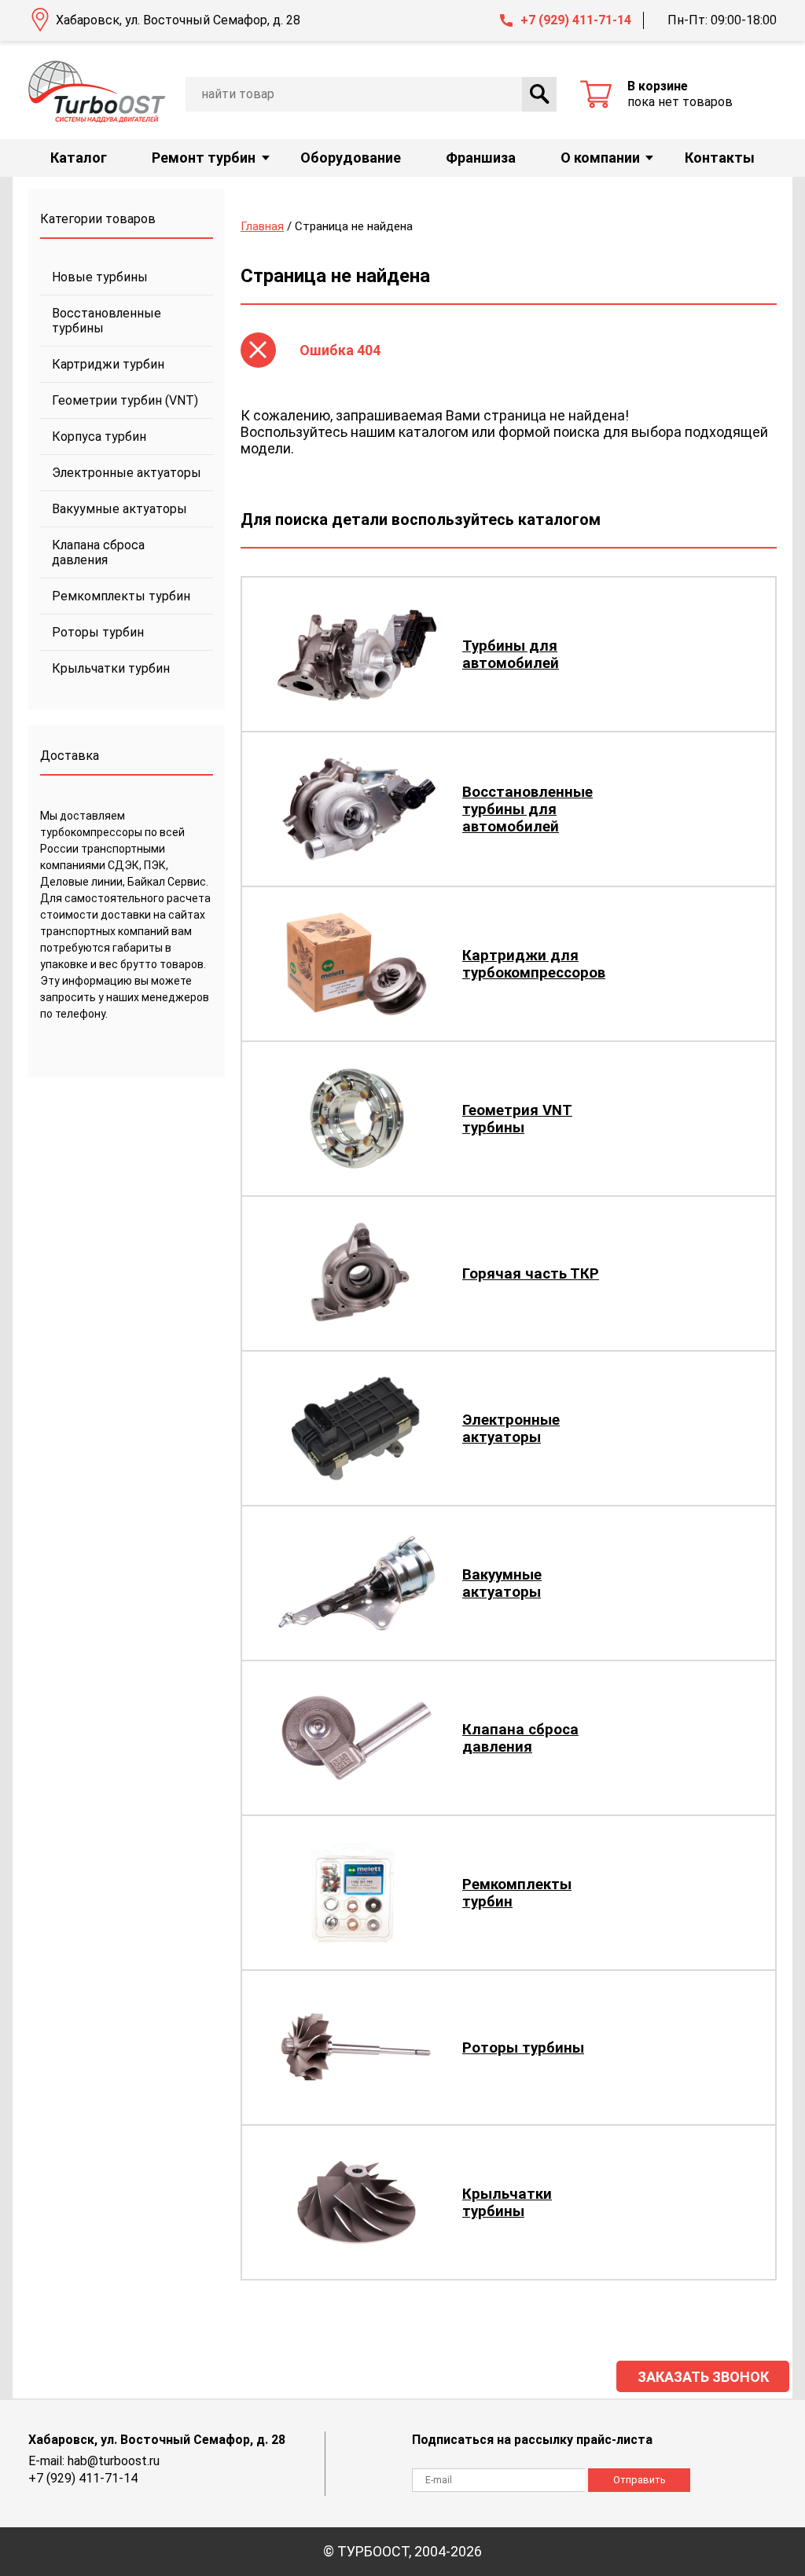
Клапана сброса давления (98, 552)
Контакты (720, 158)
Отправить (640, 2480)
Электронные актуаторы (127, 473)
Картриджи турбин (108, 364)
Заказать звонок (703, 2377)
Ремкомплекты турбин (121, 596)
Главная (262, 226)
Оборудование (351, 158)
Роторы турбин (98, 632)
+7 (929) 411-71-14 (576, 20)
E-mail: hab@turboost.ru (94, 2461)
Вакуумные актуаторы (119, 509)
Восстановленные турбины (107, 321)
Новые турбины (100, 277)
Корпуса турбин (99, 437)
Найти (539, 94)
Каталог (79, 158)
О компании (600, 158)
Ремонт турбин (204, 158)
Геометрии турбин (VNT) (125, 400)
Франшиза (481, 158)
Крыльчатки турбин (111, 668)
